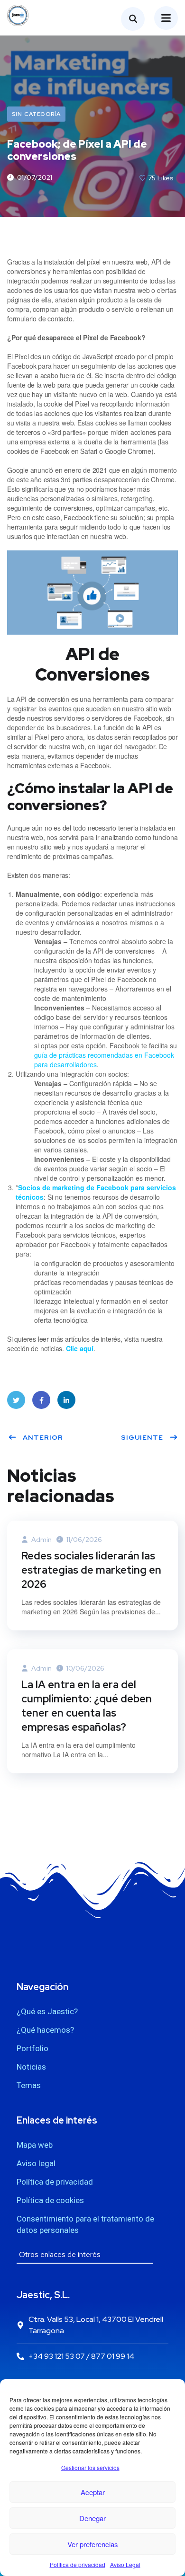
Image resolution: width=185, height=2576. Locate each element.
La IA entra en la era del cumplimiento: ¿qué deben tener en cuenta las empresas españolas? (87, 1706)
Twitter (16, 1400)
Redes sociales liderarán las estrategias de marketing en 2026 (91, 1570)
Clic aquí (80, 1348)
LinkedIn (66, 1400)
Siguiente (142, 1437)
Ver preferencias (93, 2544)
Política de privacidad (78, 2564)
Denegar (92, 2518)
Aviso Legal (125, 2564)
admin (41, 1540)
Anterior (43, 1437)
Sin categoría (36, 114)
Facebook (41, 1400)
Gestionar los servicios (90, 2467)
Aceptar (93, 2492)
